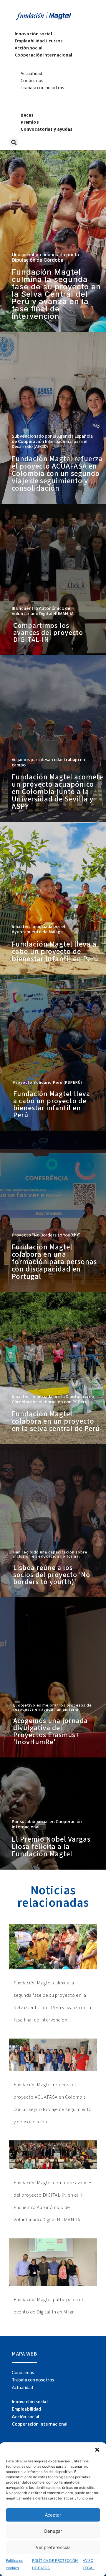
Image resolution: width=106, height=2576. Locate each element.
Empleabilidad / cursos (39, 41)
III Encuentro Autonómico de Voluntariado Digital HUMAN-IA (43, 611)
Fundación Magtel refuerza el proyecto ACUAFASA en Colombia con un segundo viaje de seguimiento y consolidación (57, 474)
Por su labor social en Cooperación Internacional (47, 1824)
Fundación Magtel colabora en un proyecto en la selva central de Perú (56, 1421)
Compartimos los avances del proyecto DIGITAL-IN (48, 633)
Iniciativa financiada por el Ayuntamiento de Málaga (38, 929)
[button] (97, 2450)
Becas (27, 115)
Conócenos (32, 81)
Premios (30, 122)
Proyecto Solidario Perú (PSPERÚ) (48, 1083)
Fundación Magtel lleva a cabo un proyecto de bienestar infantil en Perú (55, 952)
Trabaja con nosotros (42, 88)
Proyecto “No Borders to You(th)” (46, 1235)
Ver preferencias (53, 2547)
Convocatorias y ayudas (47, 129)
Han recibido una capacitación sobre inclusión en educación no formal (50, 1554)
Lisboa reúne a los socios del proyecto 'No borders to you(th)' (52, 1575)
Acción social (29, 48)
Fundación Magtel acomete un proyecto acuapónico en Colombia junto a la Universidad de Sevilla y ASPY (57, 792)
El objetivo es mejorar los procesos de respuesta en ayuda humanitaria (53, 1707)
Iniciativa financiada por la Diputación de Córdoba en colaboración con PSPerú (53, 1399)
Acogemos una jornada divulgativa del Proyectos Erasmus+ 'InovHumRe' (50, 1731)
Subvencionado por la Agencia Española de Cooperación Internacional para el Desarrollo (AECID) (52, 441)
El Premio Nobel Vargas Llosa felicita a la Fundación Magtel (51, 1847)
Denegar (53, 2531)
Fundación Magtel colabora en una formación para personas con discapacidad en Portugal (54, 1262)
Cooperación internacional (44, 55)
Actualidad (31, 74)
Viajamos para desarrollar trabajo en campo (48, 762)
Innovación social (33, 34)
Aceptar (53, 2515)
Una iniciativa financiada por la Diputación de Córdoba (45, 257)
